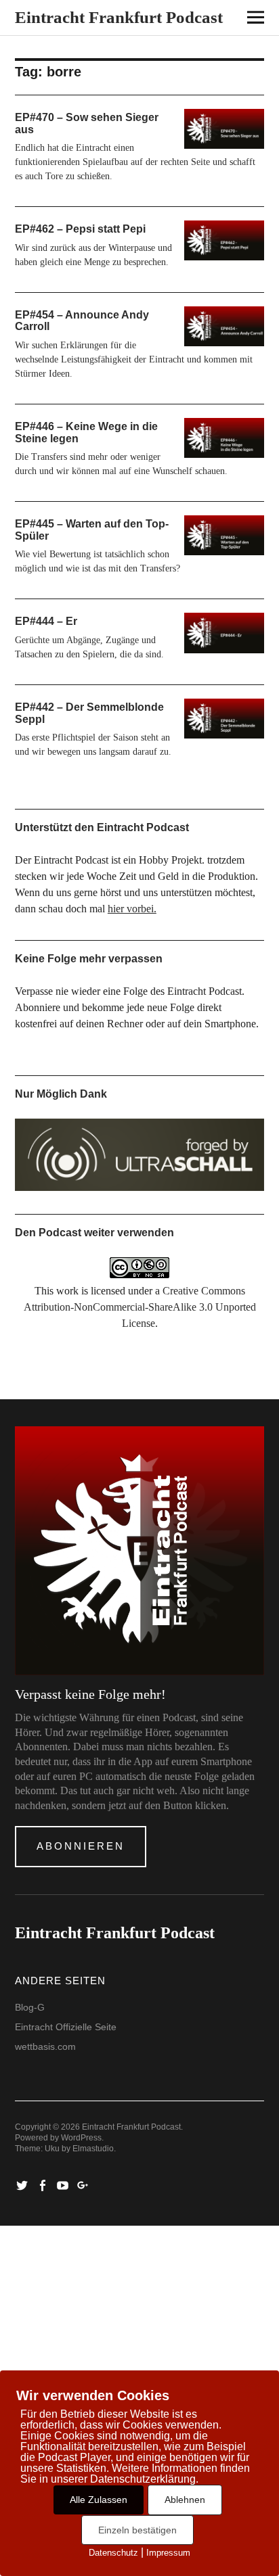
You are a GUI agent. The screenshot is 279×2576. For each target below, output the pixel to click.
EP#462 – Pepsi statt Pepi (80, 229)
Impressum (168, 2553)
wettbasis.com (45, 2046)
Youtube (64, 2184)
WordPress (81, 2138)
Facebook (44, 2184)
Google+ (85, 2184)
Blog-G (30, 2007)
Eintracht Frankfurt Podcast (119, 17)
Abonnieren (81, 1846)
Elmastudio (93, 2149)
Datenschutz (113, 2553)
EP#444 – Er (46, 621)
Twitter (24, 2184)
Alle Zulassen (99, 2500)
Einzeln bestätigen (137, 2530)
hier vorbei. (132, 909)
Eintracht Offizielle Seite (66, 2027)
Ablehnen (185, 2500)
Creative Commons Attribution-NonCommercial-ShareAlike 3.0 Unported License (140, 1307)
